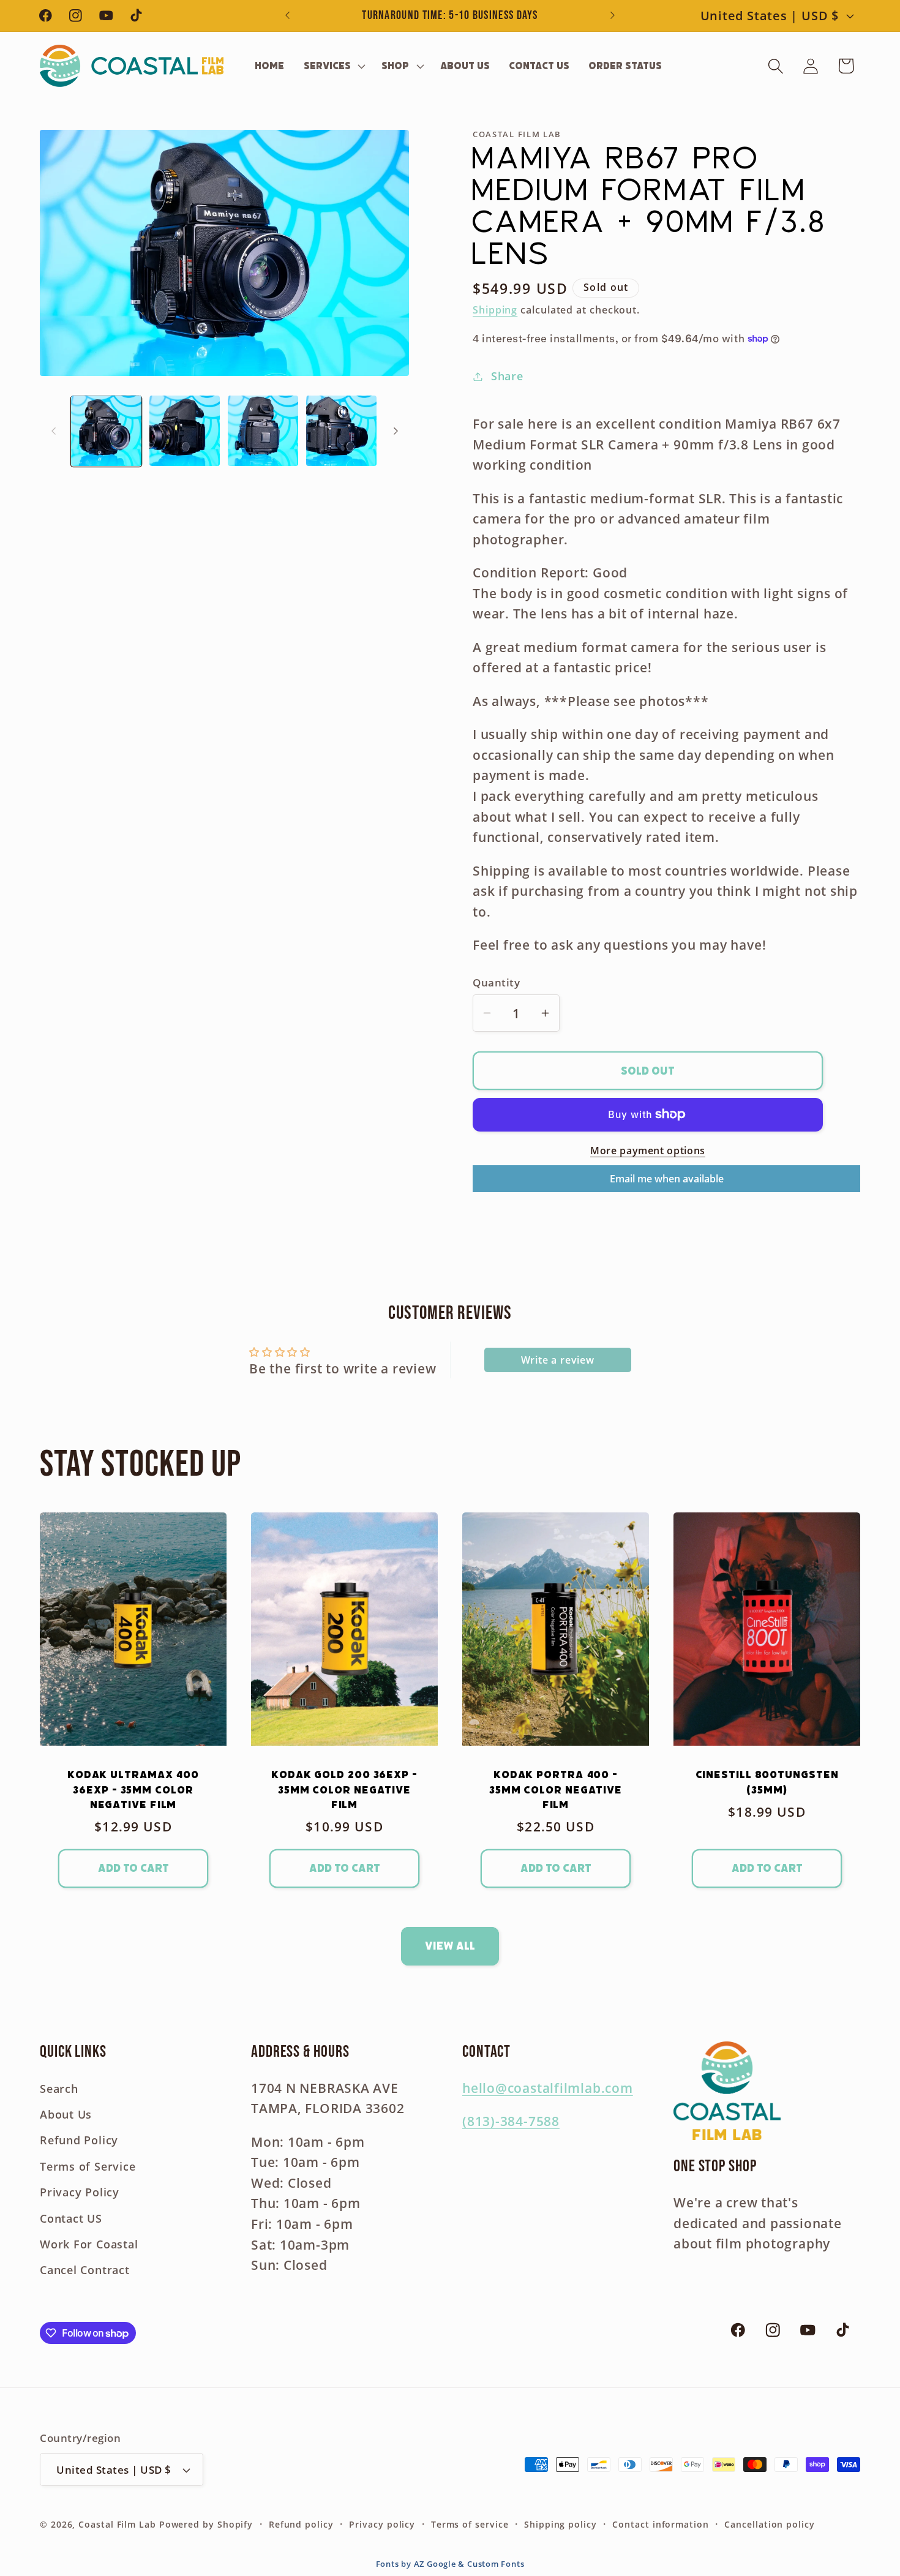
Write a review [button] (558, 1360)
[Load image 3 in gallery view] (263, 431)
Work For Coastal (89, 2244)
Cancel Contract (85, 2270)
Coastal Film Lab (117, 2524)
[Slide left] (53, 431)
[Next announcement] (613, 16)
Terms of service (470, 2524)
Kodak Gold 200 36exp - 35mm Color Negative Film (344, 1789)
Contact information (660, 2524)
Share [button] (507, 376)
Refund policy (301, 2524)
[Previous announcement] (288, 16)
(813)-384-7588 (511, 2121)
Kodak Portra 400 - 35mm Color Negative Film (556, 1789)
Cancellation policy (769, 2524)
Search (59, 2089)
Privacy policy (382, 2524)
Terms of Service (88, 2166)
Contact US (71, 2218)
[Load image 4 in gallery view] (341, 431)
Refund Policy (79, 2140)
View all (450, 1946)
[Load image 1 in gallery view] (106, 431)
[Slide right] (396, 431)
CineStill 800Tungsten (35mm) (767, 1782)
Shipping (495, 309)
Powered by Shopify (206, 2524)
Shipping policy (561, 2524)
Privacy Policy (80, 2192)
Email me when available (667, 1179)
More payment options (648, 1150)
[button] (333, 66)
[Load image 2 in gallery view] (185, 431)
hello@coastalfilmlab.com (548, 2088)
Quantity (496, 982)
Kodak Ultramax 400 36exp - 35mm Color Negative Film (133, 1789)
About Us (66, 2114)
